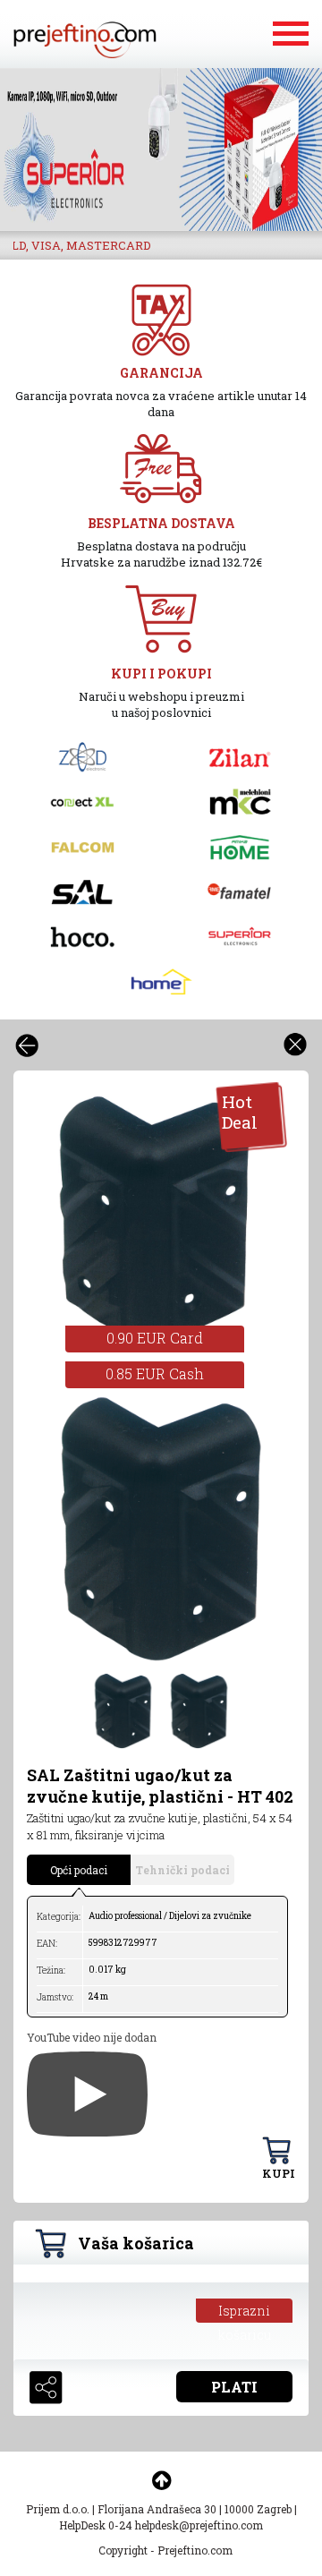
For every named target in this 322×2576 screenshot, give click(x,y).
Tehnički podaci (182, 1870)
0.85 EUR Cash (155, 1373)
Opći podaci (79, 1870)
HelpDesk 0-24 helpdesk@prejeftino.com (161, 2525)
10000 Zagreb (258, 2509)
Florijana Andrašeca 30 (157, 2509)
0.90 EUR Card (155, 1338)
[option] (154, 1221)
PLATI (234, 2387)
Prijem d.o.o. (58, 2509)
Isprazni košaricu (245, 2312)
